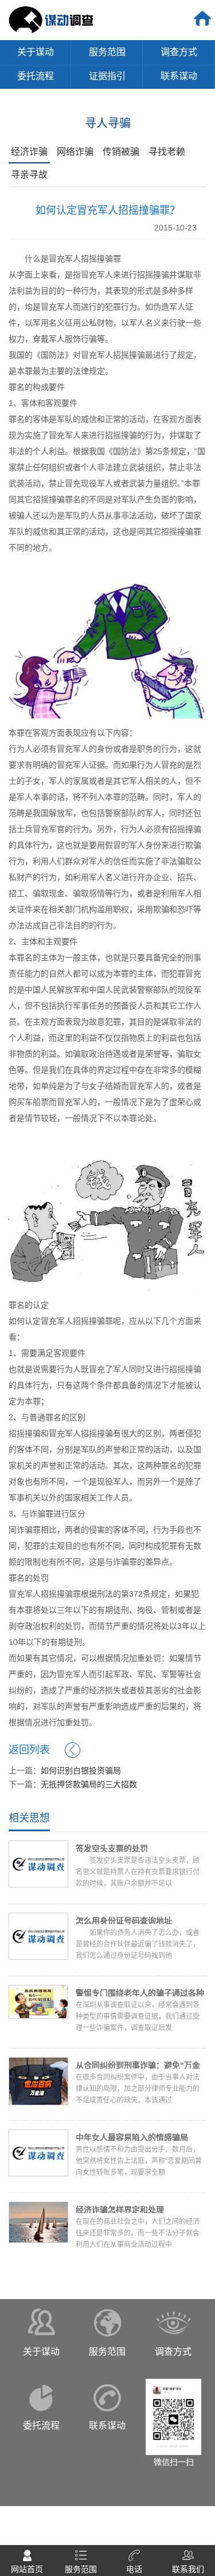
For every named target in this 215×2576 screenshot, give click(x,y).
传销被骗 (121, 152)
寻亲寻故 (29, 175)
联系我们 (188, 2554)
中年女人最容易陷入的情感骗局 (132, 2137)
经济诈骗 (29, 152)
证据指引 (107, 76)
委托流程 (36, 76)
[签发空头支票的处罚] (38, 1863)
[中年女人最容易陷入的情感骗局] (38, 2152)
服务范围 (107, 52)
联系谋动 (179, 76)
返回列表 (29, 1750)
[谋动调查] (51, 19)
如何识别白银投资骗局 (81, 1770)
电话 (135, 2554)
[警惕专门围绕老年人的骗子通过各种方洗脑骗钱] (38, 2001)
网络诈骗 (75, 152)
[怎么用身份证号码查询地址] (38, 1935)
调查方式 (179, 52)
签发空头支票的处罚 (112, 1848)
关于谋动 (36, 52)
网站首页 (27, 2554)
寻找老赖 (167, 152)
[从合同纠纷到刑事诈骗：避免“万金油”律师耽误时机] (38, 2081)
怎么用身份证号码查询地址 (124, 1921)
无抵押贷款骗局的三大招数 (89, 1784)
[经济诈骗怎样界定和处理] (38, 2221)
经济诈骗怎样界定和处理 (120, 2210)
